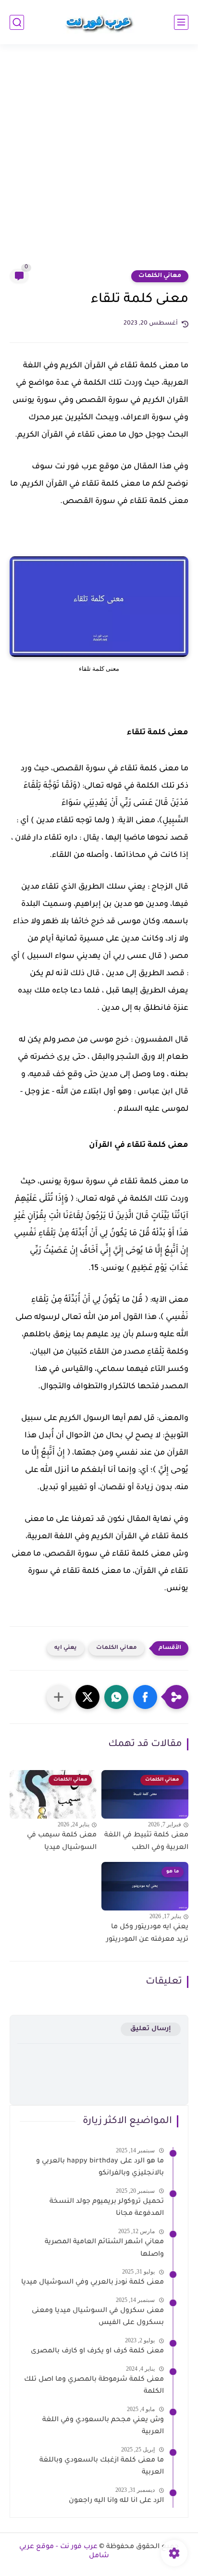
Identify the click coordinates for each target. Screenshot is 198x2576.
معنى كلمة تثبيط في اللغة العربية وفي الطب (146, 1842)
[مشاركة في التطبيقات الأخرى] (59, 1697)
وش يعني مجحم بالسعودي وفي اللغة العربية (103, 2426)
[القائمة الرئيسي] (181, 22)
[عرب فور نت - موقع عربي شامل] (99, 22)
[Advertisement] (99, 163)
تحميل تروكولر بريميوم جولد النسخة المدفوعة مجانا (107, 2208)
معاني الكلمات (160, 276)
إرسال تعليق (151, 2029)
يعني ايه (66, 1648)
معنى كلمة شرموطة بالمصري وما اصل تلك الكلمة (94, 2386)
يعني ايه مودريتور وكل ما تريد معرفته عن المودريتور (147, 1934)
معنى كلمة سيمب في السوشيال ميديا (62, 1842)
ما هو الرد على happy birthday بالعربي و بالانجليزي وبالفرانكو (100, 2168)
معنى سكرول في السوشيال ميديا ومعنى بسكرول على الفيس (98, 2317)
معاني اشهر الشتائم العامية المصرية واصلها (104, 2249)
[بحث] (17, 22)
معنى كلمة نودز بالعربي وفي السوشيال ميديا (93, 2283)
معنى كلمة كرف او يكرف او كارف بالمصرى (97, 2351)
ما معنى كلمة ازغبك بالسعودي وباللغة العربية (102, 2467)
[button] (145, 1697)
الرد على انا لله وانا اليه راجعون (116, 2501)
